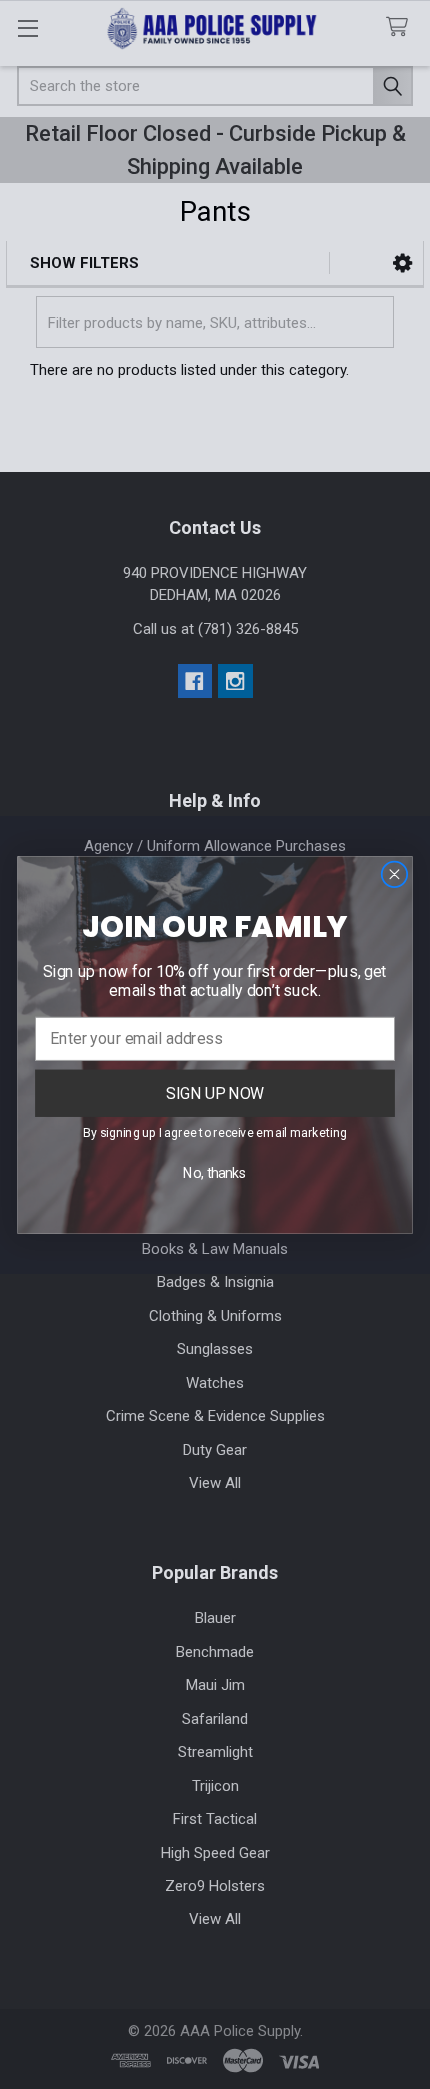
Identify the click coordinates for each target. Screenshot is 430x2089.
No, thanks (215, 1172)
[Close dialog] (394, 874)
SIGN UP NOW (215, 1092)
